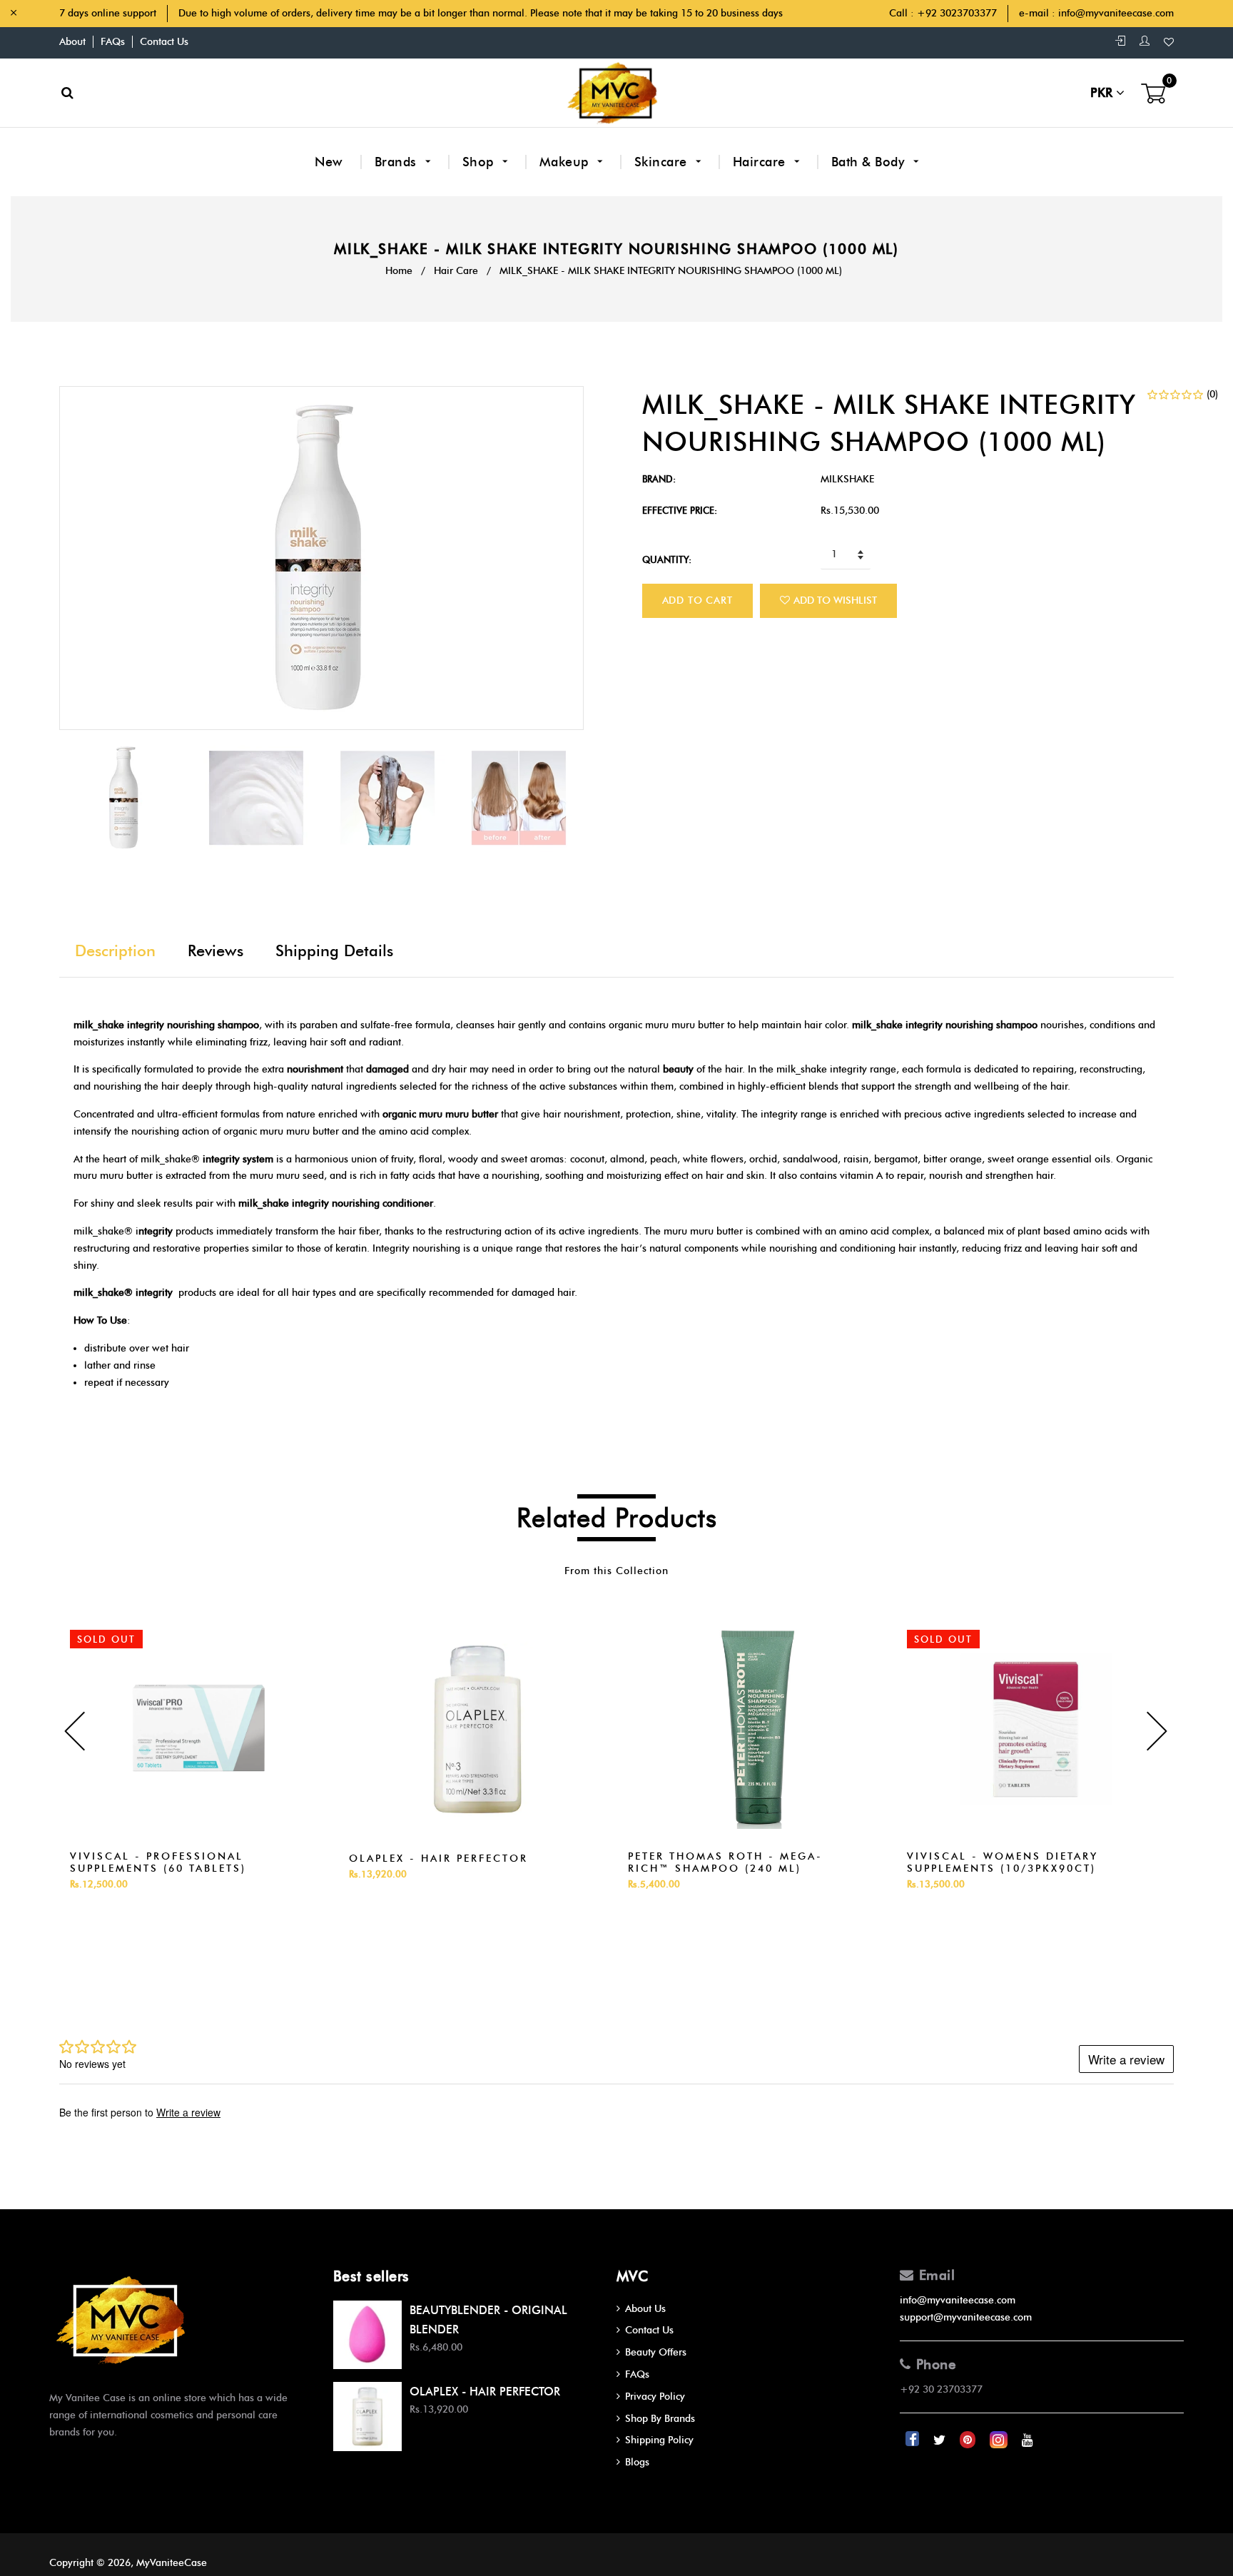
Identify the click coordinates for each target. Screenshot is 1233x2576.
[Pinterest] (969, 2440)
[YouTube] (1027, 2440)
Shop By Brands (660, 2419)
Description (115, 951)
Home (399, 271)
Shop (480, 162)
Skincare (663, 162)
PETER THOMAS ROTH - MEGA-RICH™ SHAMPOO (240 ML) (725, 1862)
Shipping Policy (659, 2440)
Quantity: (667, 559)
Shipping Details (334, 951)
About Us (645, 2309)
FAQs (113, 42)
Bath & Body (870, 162)
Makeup (566, 162)
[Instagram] (1000, 2440)
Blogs (637, 2462)
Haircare (761, 162)
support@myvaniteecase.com (966, 2317)
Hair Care (456, 271)
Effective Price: (680, 510)
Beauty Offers (656, 2352)
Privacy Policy (655, 2397)
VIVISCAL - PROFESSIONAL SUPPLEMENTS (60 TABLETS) (158, 1862)
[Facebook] (914, 2440)
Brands (398, 162)
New (329, 162)
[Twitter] (941, 2440)
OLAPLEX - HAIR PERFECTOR (438, 1859)
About (72, 42)
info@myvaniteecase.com (1116, 13)
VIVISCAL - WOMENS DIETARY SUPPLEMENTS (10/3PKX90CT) (1003, 1862)
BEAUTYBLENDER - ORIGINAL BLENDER (488, 2320)
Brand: (659, 479)
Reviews (215, 951)
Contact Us (164, 42)
